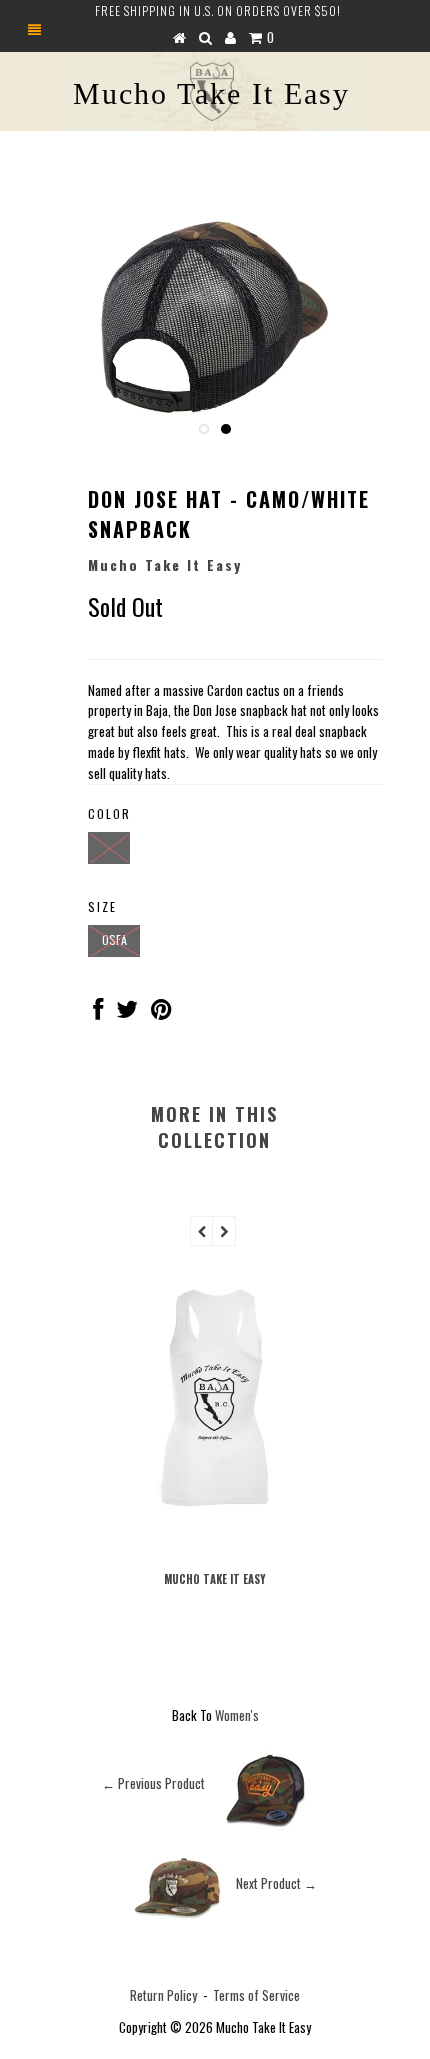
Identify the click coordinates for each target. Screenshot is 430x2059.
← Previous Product (153, 1783)
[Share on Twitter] (127, 1012)
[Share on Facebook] (98, 1012)
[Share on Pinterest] (161, 1012)
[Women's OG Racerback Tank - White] (215, 1540)
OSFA (114, 939)
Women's (237, 1715)
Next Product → (276, 1883)
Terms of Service (256, 1995)
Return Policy (163, 1995)
